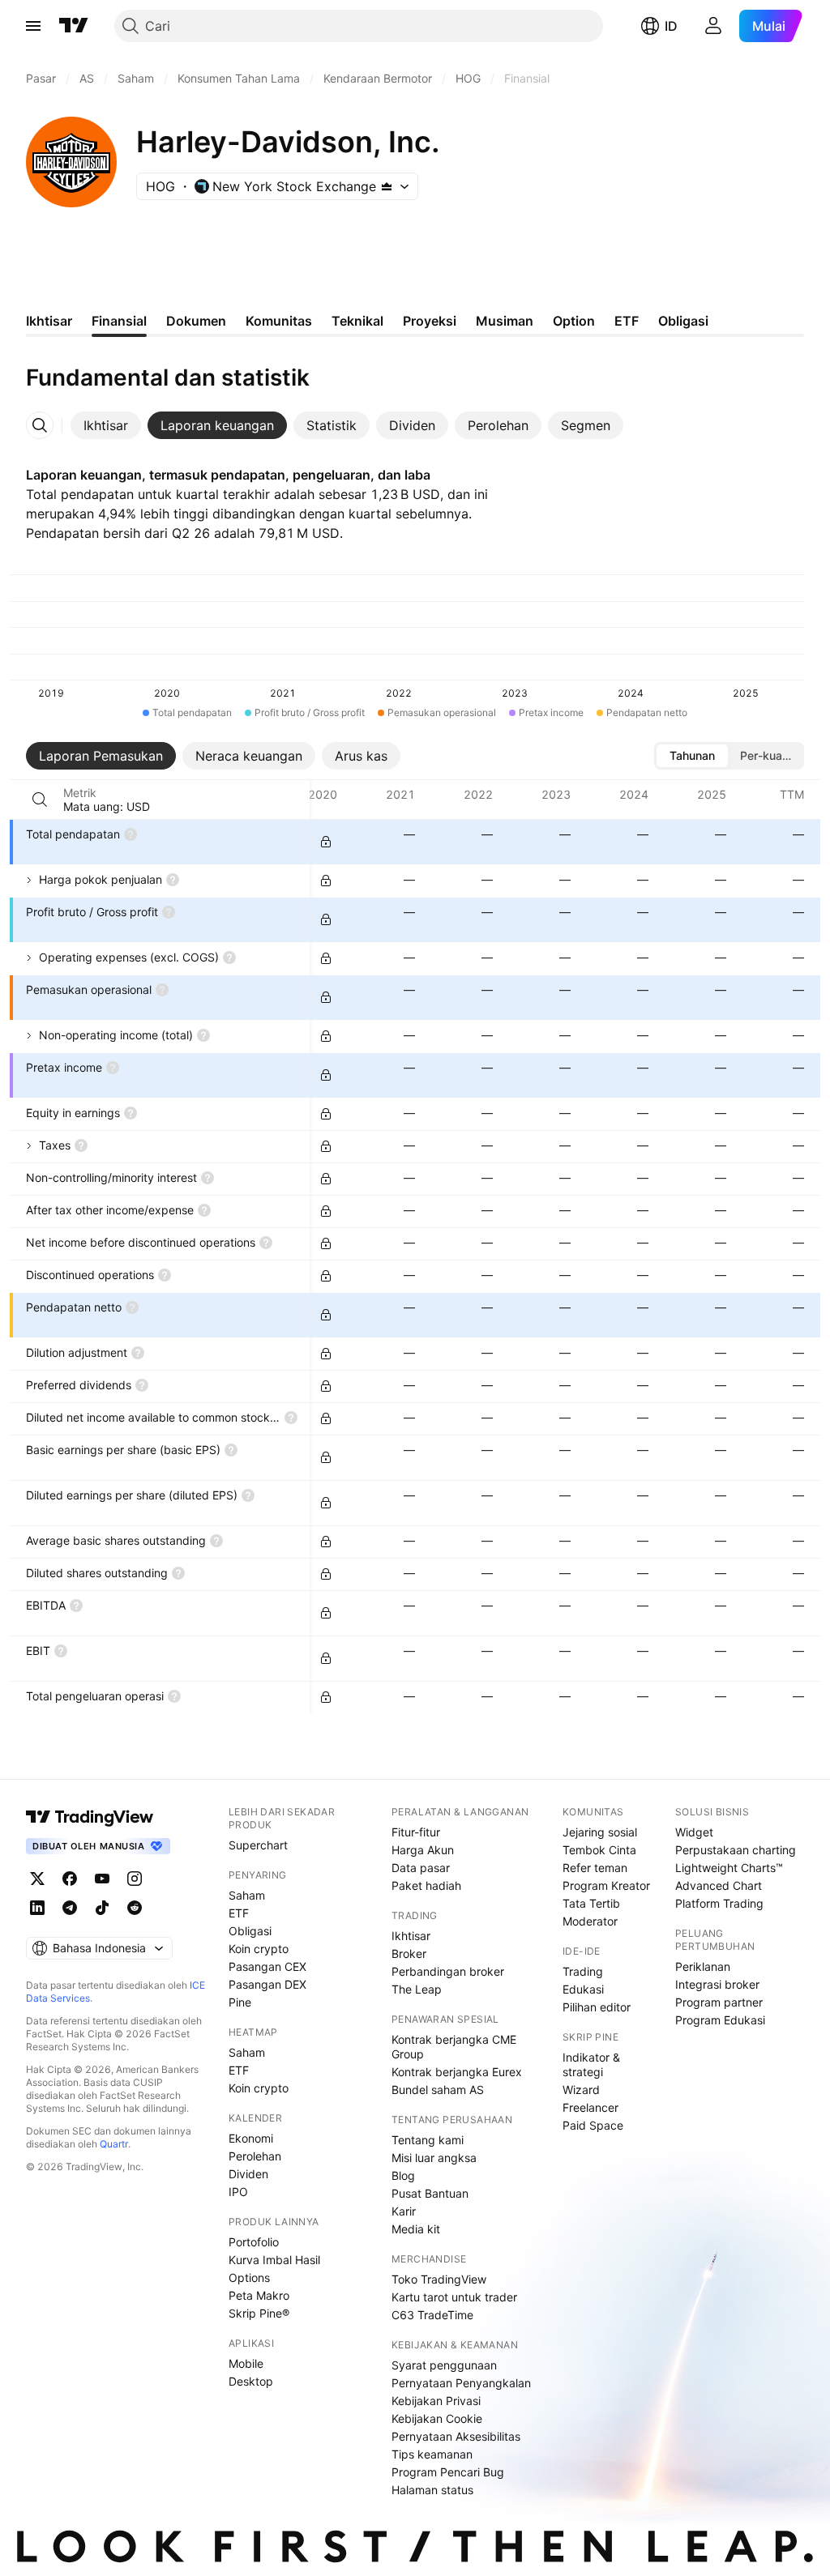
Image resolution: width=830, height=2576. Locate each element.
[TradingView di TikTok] (102, 1908)
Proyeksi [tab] (430, 321)
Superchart (258, 1845)
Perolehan (255, 2156)
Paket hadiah (426, 1885)
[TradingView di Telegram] (70, 1908)
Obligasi (250, 1931)
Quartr (114, 2144)
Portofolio (254, 2242)
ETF (239, 1913)
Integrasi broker (717, 1984)
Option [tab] (574, 321)
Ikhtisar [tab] (49, 321)
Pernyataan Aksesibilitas (456, 2436)
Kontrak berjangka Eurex (457, 2072)
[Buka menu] (33, 26)
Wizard (581, 2090)
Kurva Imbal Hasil (274, 2260)
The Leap (417, 1989)
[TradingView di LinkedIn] (37, 1908)
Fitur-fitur (416, 1832)
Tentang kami (428, 2140)
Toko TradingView (439, 2279)
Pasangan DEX (267, 1984)
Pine (240, 2002)
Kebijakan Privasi (436, 2401)
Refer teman (595, 1868)
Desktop (251, 2381)
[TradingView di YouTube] (102, 1879)
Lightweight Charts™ (729, 1868)
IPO (238, 2192)
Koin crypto (259, 1949)
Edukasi (583, 1989)
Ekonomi (251, 2138)
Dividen (248, 2174)
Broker (409, 1953)
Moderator (590, 1921)
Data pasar (421, 1868)
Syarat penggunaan (444, 2365)
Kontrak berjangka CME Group (454, 2047)
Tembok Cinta (599, 1850)
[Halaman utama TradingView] (74, 26)
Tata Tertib (591, 1903)
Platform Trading (719, 1903)
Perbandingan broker (448, 1971)
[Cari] (40, 800)
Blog (403, 2175)
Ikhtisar (411, 1936)
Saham (247, 1895)
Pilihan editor (597, 2007)
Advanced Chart (719, 1885)
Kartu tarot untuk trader (454, 2297)
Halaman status (432, 2490)
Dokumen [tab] (196, 321)
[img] (387, 186)
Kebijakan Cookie (437, 2418)
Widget (694, 1832)
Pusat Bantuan (430, 2193)
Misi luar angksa (434, 2158)
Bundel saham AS (438, 2090)
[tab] (106, 425)
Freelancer (590, 2107)
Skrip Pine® (259, 2313)
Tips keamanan (432, 2454)
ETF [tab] (627, 321)
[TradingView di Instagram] (135, 1879)
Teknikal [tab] (357, 321)
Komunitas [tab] (279, 321)
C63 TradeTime (432, 2315)
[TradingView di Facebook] (70, 1879)
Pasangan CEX (267, 1966)
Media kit (416, 2229)
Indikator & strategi (591, 2064)
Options (249, 2277)
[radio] (692, 756)
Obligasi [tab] (683, 321)
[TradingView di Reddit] (135, 1908)
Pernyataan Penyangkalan (461, 2383)
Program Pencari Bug (448, 2472)
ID (671, 26)
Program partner (719, 2002)
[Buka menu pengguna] (713, 26)
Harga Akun (423, 1850)
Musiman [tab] (505, 321)
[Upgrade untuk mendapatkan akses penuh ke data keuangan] (326, 842)
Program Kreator (606, 1885)
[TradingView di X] (37, 1879)
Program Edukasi (720, 2020)
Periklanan (703, 1966)
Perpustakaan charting (736, 1850)
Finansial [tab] (119, 321)
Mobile (246, 2363)
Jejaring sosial (600, 1832)
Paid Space (593, 2125)
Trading (583, 1971)
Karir (404, 2211)
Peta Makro (259, 2295)
